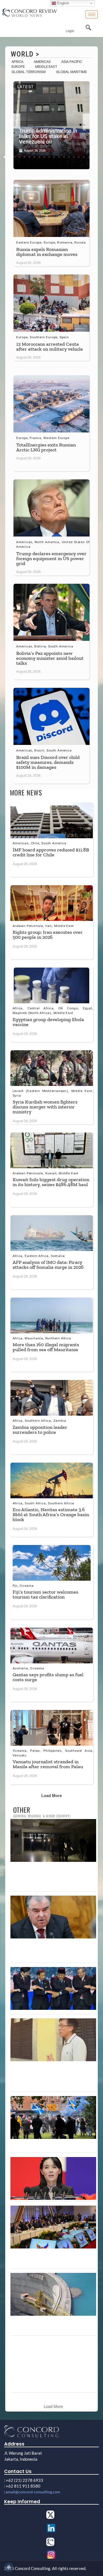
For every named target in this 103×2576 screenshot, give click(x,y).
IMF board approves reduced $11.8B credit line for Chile (51, 852)
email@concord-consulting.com (33, 2492)
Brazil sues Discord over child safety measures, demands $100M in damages (48, 762)
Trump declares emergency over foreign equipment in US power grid (51, 558)
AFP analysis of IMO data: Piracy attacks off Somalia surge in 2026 (48, 1265)
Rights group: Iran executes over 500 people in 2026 (48, 935)
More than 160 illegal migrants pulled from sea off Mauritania (46, 1347)
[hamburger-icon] (92, 14)
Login (70, 31)
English (62, 3)
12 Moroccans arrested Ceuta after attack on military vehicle (50, 347)
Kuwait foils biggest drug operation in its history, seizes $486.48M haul (51, 1182)
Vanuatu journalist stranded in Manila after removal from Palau (48, 1764)
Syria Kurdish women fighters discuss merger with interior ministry (45, 1107)
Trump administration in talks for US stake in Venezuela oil (48, 136)
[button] (17, 121)
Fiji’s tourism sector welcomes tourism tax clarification (45, 1594)
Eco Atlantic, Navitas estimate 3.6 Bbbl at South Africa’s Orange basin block (51, 1515)
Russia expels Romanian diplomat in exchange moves (47, 252)
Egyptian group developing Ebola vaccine (48, 1022)
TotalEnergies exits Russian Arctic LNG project (46, 447)
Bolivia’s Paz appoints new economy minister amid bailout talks (50, 658)
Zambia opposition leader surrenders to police (40, 1430)
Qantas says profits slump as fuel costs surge (48, 1677)
